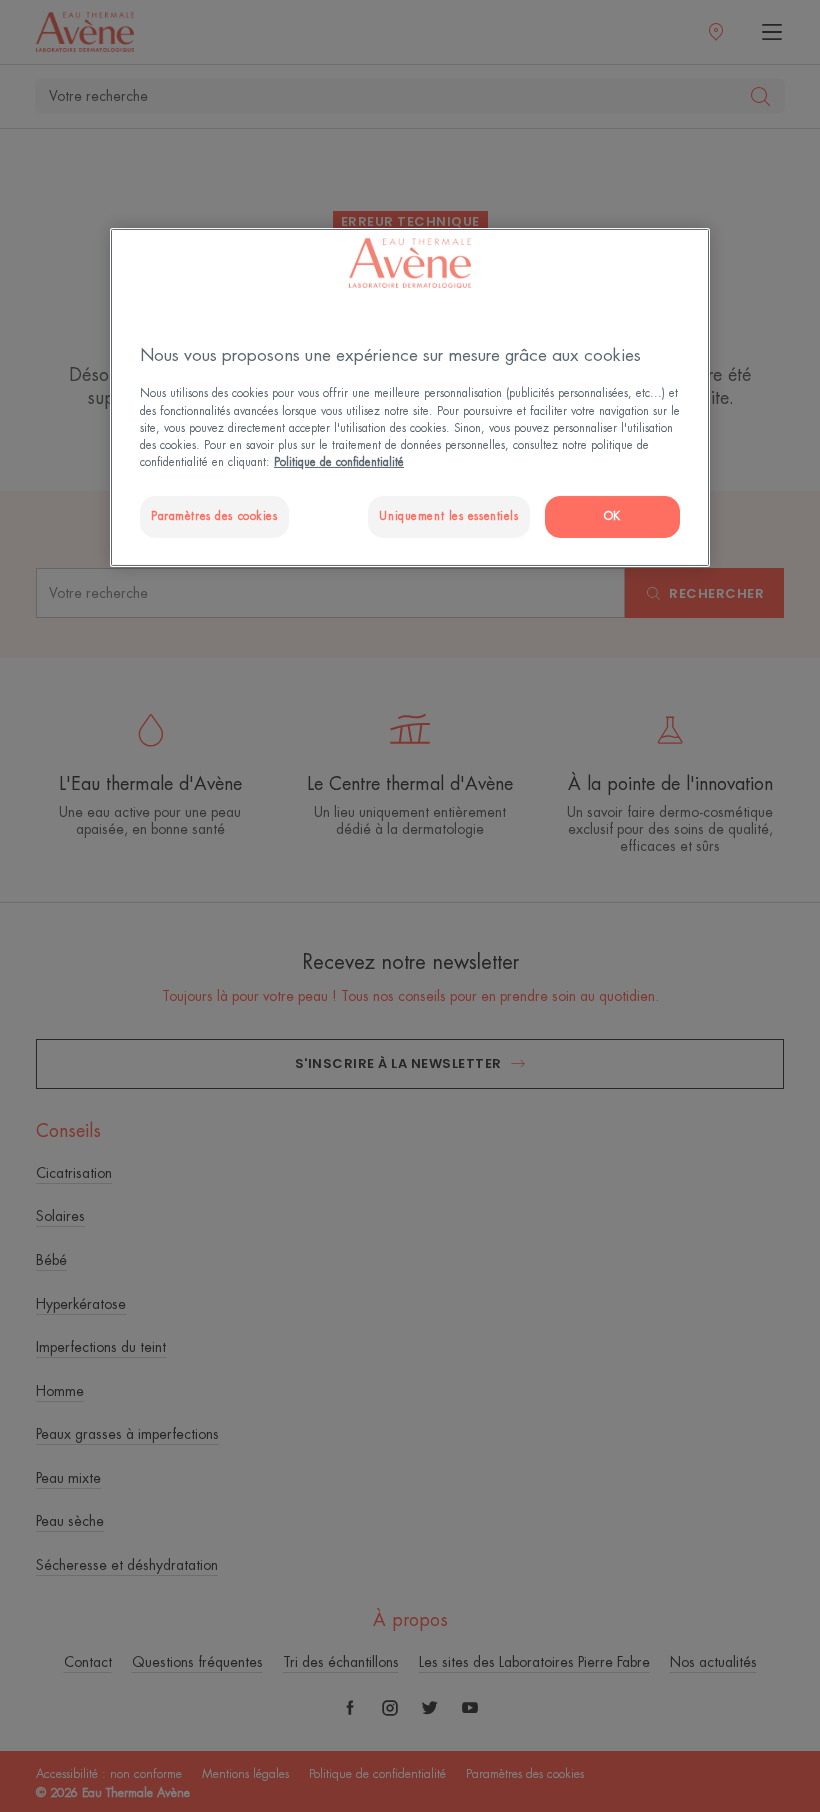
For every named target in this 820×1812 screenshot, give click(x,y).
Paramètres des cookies (214, 516)
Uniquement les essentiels (448, 516)
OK (612, 516)
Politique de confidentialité (339, 462)
